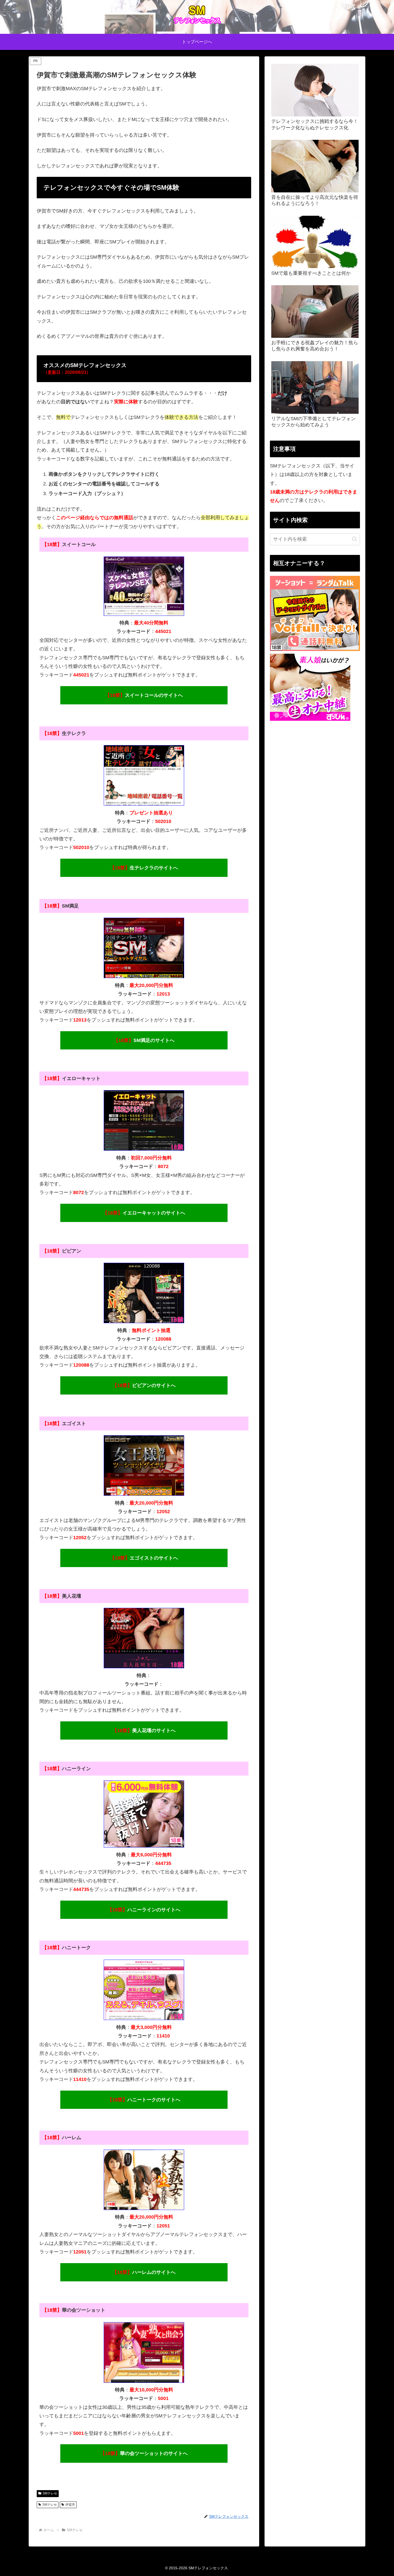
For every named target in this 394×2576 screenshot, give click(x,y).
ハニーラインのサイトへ (144, 1910)
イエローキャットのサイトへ (144, 1213)
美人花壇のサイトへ (144, 1730)
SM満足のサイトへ (144, 1040)
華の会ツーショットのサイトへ (144, 2453)
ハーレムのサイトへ (144, 2272)
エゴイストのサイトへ (144, 1558)
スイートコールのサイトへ (144, 695)
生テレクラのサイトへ (144, 868)
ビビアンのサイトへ (144, 1385)
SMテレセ (50, 2493)
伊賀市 (70, 2505)
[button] (354, 539)
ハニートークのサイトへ (144, 2100)
